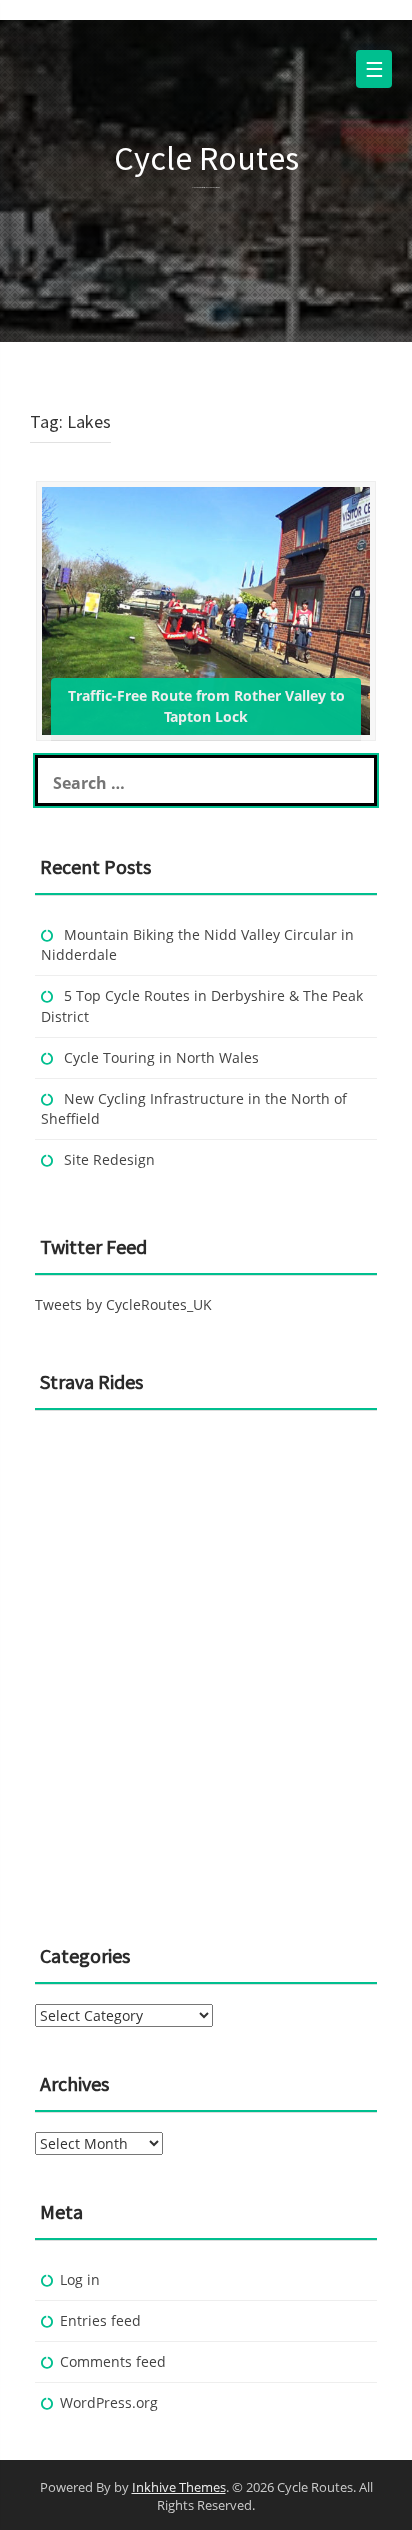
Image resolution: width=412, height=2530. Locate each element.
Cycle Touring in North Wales (161, 1057)
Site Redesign (109, 1159)
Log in (80, 2279)
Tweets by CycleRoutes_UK (123, 1304)
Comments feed (113, 2361)
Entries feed (100, 2320)
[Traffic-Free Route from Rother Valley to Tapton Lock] (206, 609)
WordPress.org (109, 2402)
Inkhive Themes (179, 2487)
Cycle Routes (206, 158)
